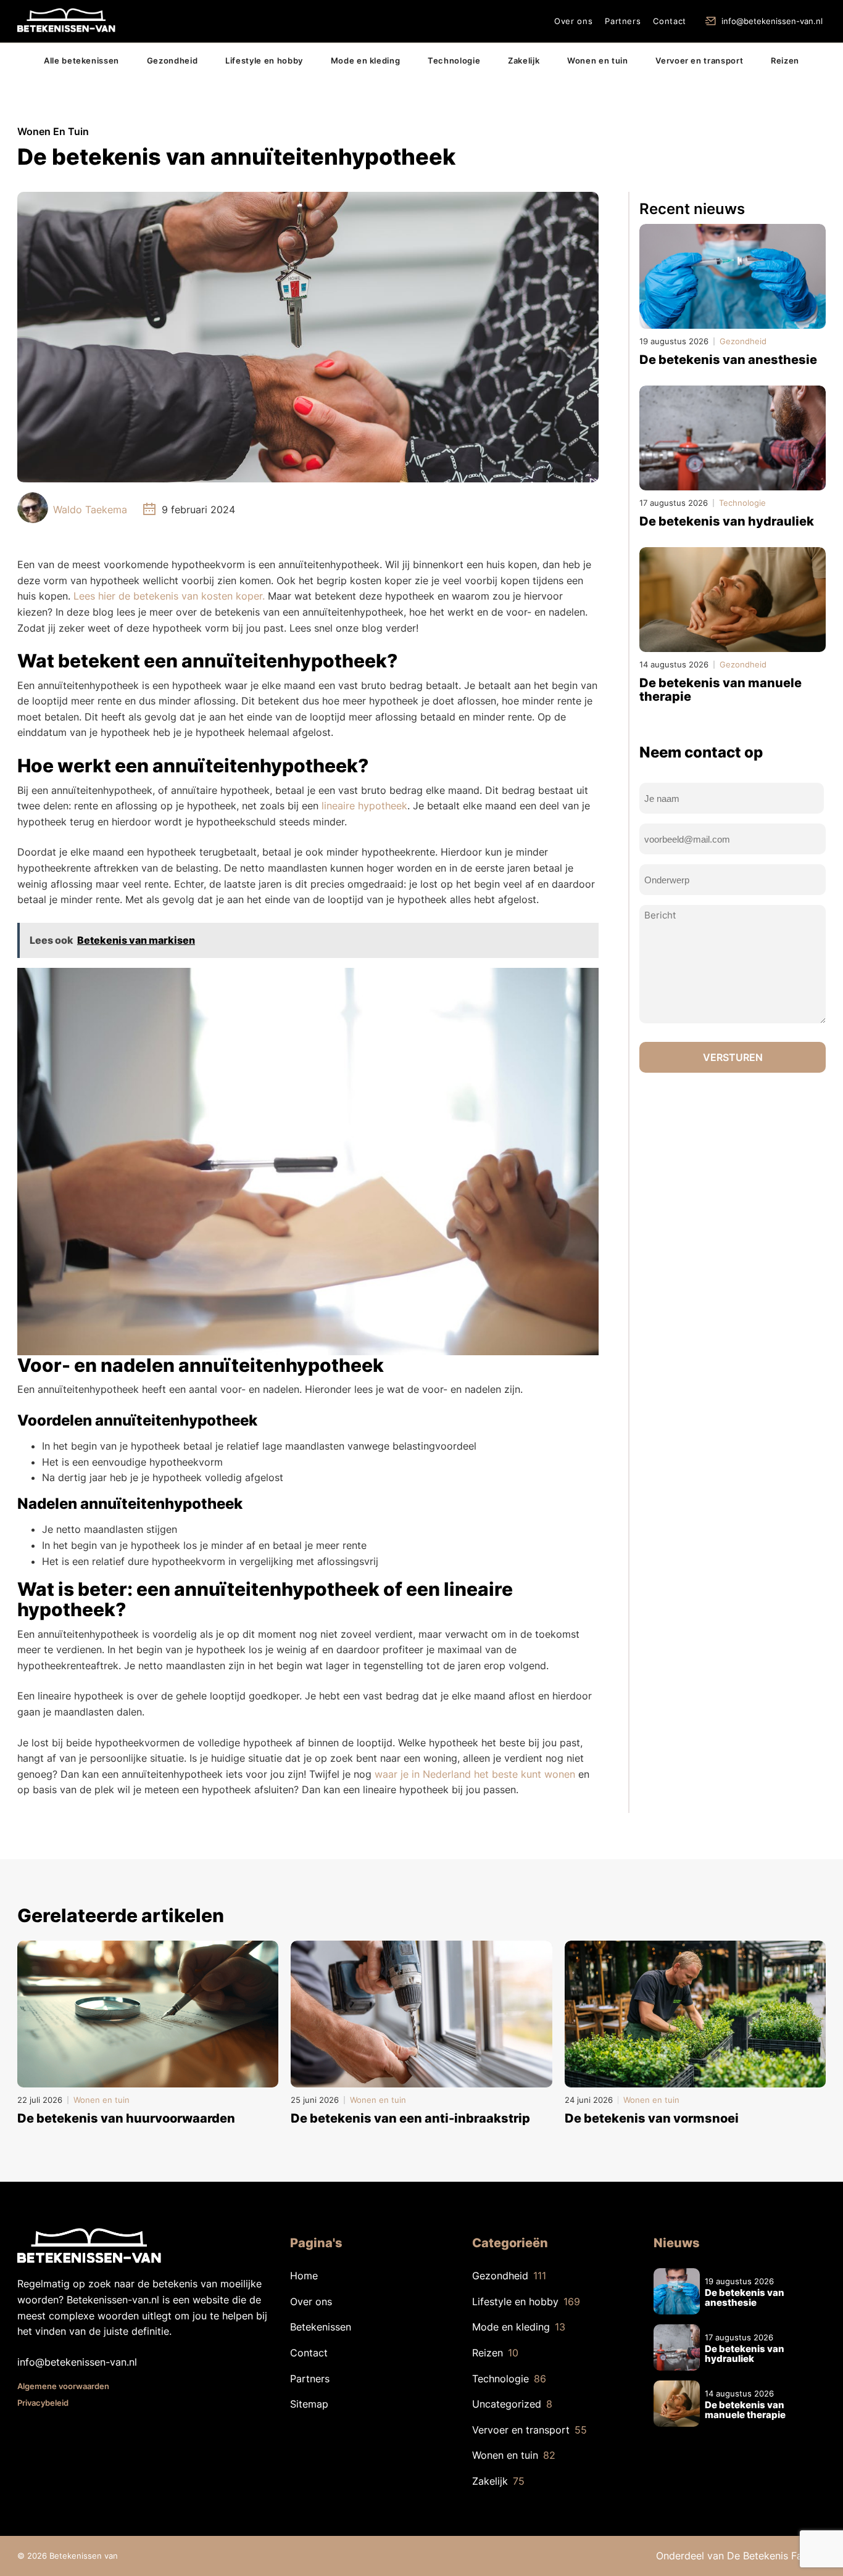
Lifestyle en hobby (264, 60)
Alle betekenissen (81, 60)
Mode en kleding (366, 60)
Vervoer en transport (699, 60)
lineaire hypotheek (364, 806)
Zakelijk (524, 60)
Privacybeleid (43, 2403)
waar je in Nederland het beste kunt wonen (475, 1774)
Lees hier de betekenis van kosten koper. (169, 596)
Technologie (454, 60)
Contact (670, 21)
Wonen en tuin (597, 60)
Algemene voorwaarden (63, 2386)
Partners (623, 21)
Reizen (785, 60)
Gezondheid (172, 60)
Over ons (573, 21)
